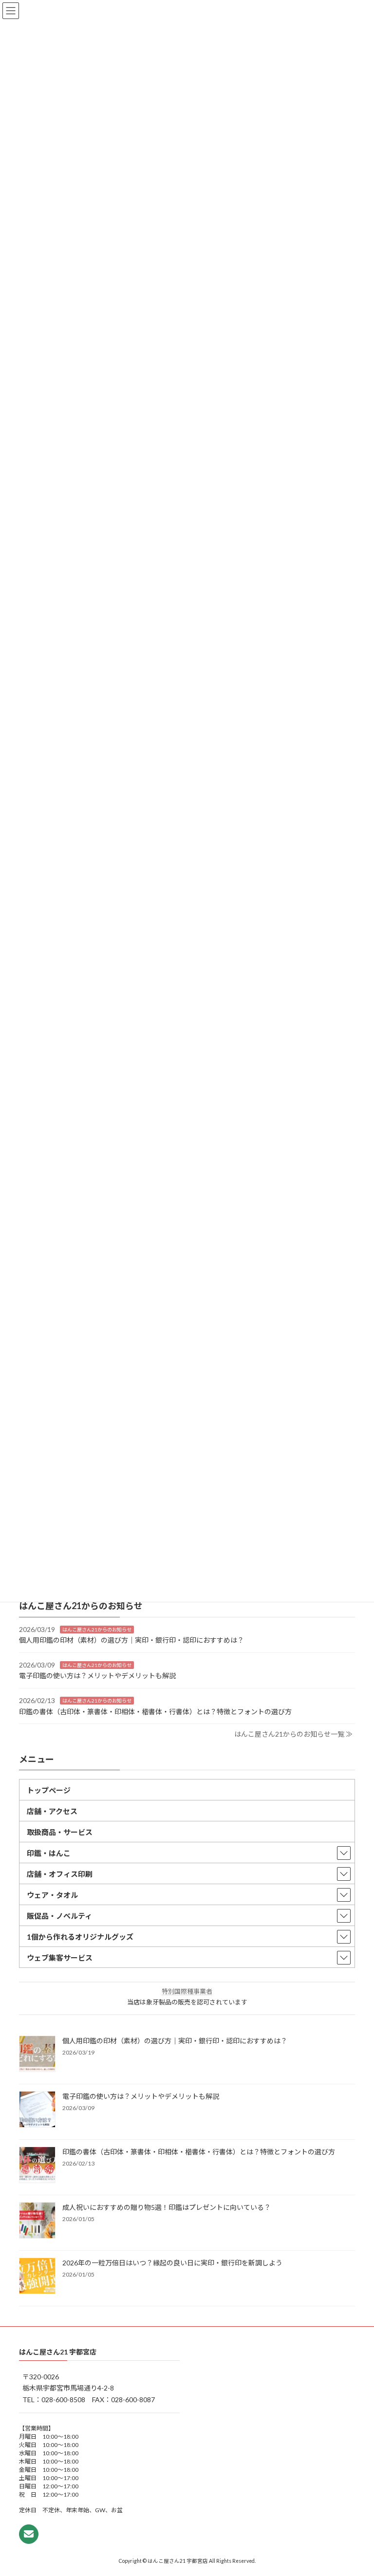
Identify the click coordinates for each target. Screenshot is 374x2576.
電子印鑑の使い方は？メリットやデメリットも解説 (97, 1676)
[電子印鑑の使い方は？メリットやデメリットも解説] (37, 2110)
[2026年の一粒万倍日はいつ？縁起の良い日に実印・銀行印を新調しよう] (37, 2276)
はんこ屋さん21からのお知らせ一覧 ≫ (293, 1734)
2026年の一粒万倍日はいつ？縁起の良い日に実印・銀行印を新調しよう (172, 2262)
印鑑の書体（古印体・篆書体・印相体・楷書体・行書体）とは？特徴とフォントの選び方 (155, 1711)
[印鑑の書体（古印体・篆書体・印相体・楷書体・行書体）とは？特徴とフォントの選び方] (37, 2165)
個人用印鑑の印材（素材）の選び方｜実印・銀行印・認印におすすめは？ (131, 1640)
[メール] (29, 2534)
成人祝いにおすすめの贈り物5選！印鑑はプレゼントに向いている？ (167, 2207)
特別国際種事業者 (187, 1991)
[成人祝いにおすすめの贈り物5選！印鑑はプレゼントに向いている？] (37, 2221)
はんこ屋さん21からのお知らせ (97, 1629)
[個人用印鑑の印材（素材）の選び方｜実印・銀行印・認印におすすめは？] (37, 2054)
